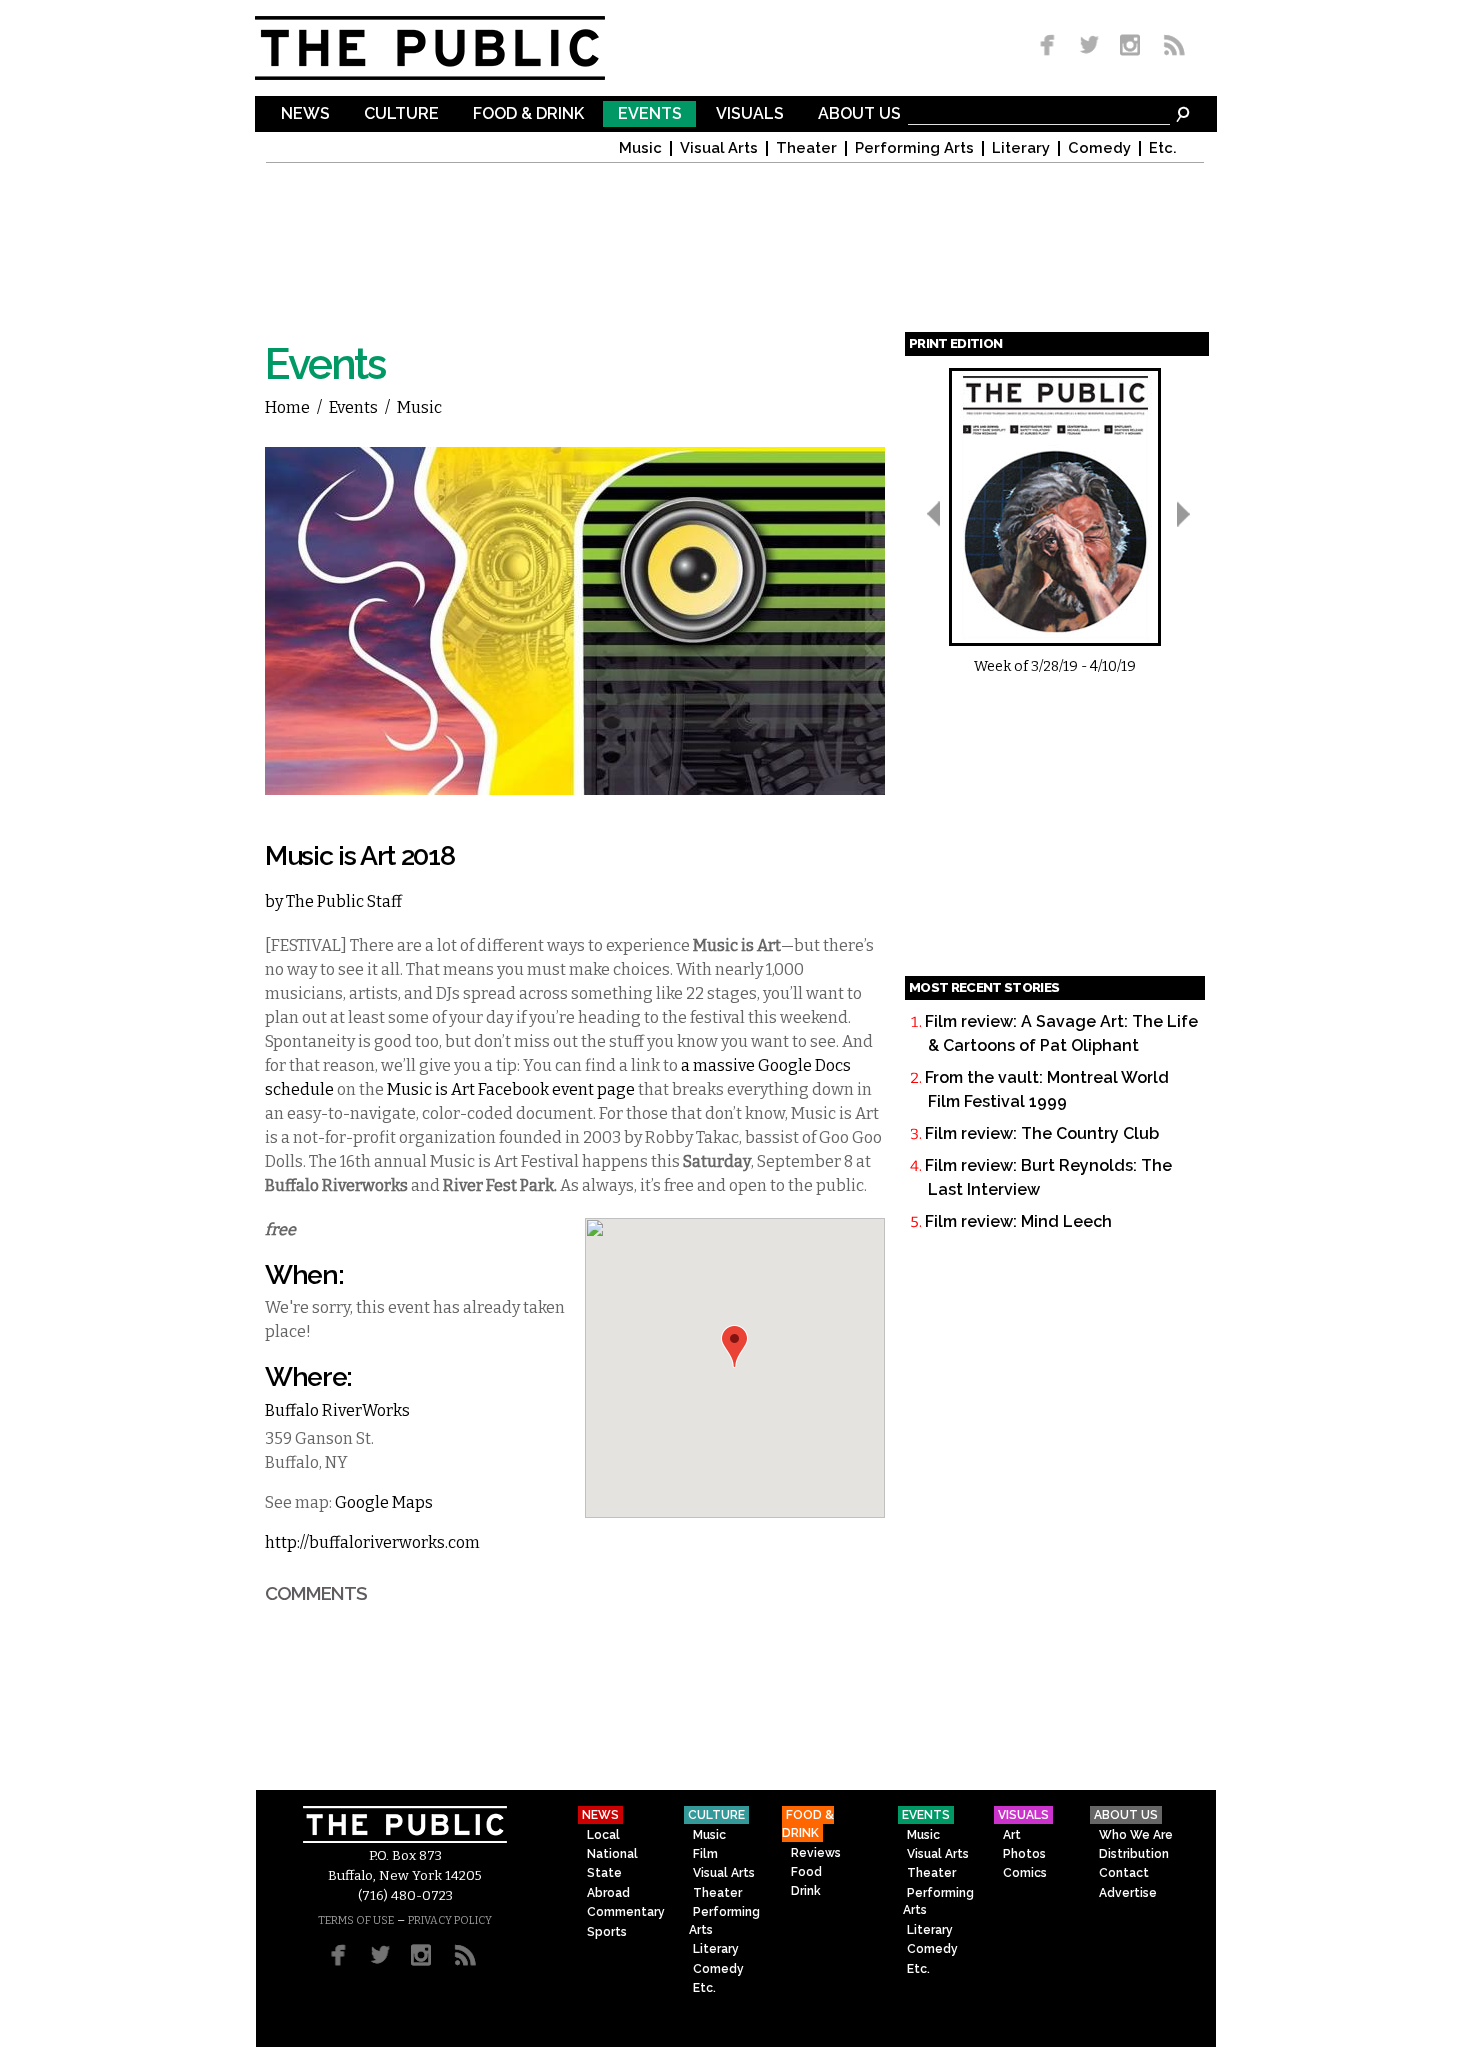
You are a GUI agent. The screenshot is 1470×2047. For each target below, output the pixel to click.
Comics (1025, 1873)
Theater (806, 148)
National (612, 1854)
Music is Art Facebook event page (511, 1089)
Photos (1024, 1854)
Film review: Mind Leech (1018, 1221)
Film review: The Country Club (1042, 1133)
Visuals (750, 114)
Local (603, 1835)
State (604, 1873)
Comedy (1099, 148)
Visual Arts (719, 148)
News (305, 114)
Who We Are (1136, 1835)
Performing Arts (914, 148)
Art (1012, 1835)
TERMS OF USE (356, 1920)
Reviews (816, 1853)
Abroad (608, 1893)
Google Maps (384, 1502)
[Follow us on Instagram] (1129, 46)
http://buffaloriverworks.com (372, 1542)
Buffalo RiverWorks (337, 1410)
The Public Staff (344, 901)
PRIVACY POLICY (450, 1920)
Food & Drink (528, 114)
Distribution (1134, 1854)
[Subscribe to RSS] (1169, 46)
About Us (859, 114)
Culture (401, 114)
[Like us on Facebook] (1051, 46)
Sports (607, 1932)
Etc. (1163, 148)
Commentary (626, 1912)
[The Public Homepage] (455, 48)
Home (287, 407)
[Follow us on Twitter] (1089, 46)
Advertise (1128, 1893)
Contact (1124, 1873)
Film (705, 1854)
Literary (1021, 148)
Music (640, 148)
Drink (806, 1891)
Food (806, 1872)
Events (650, 114)
